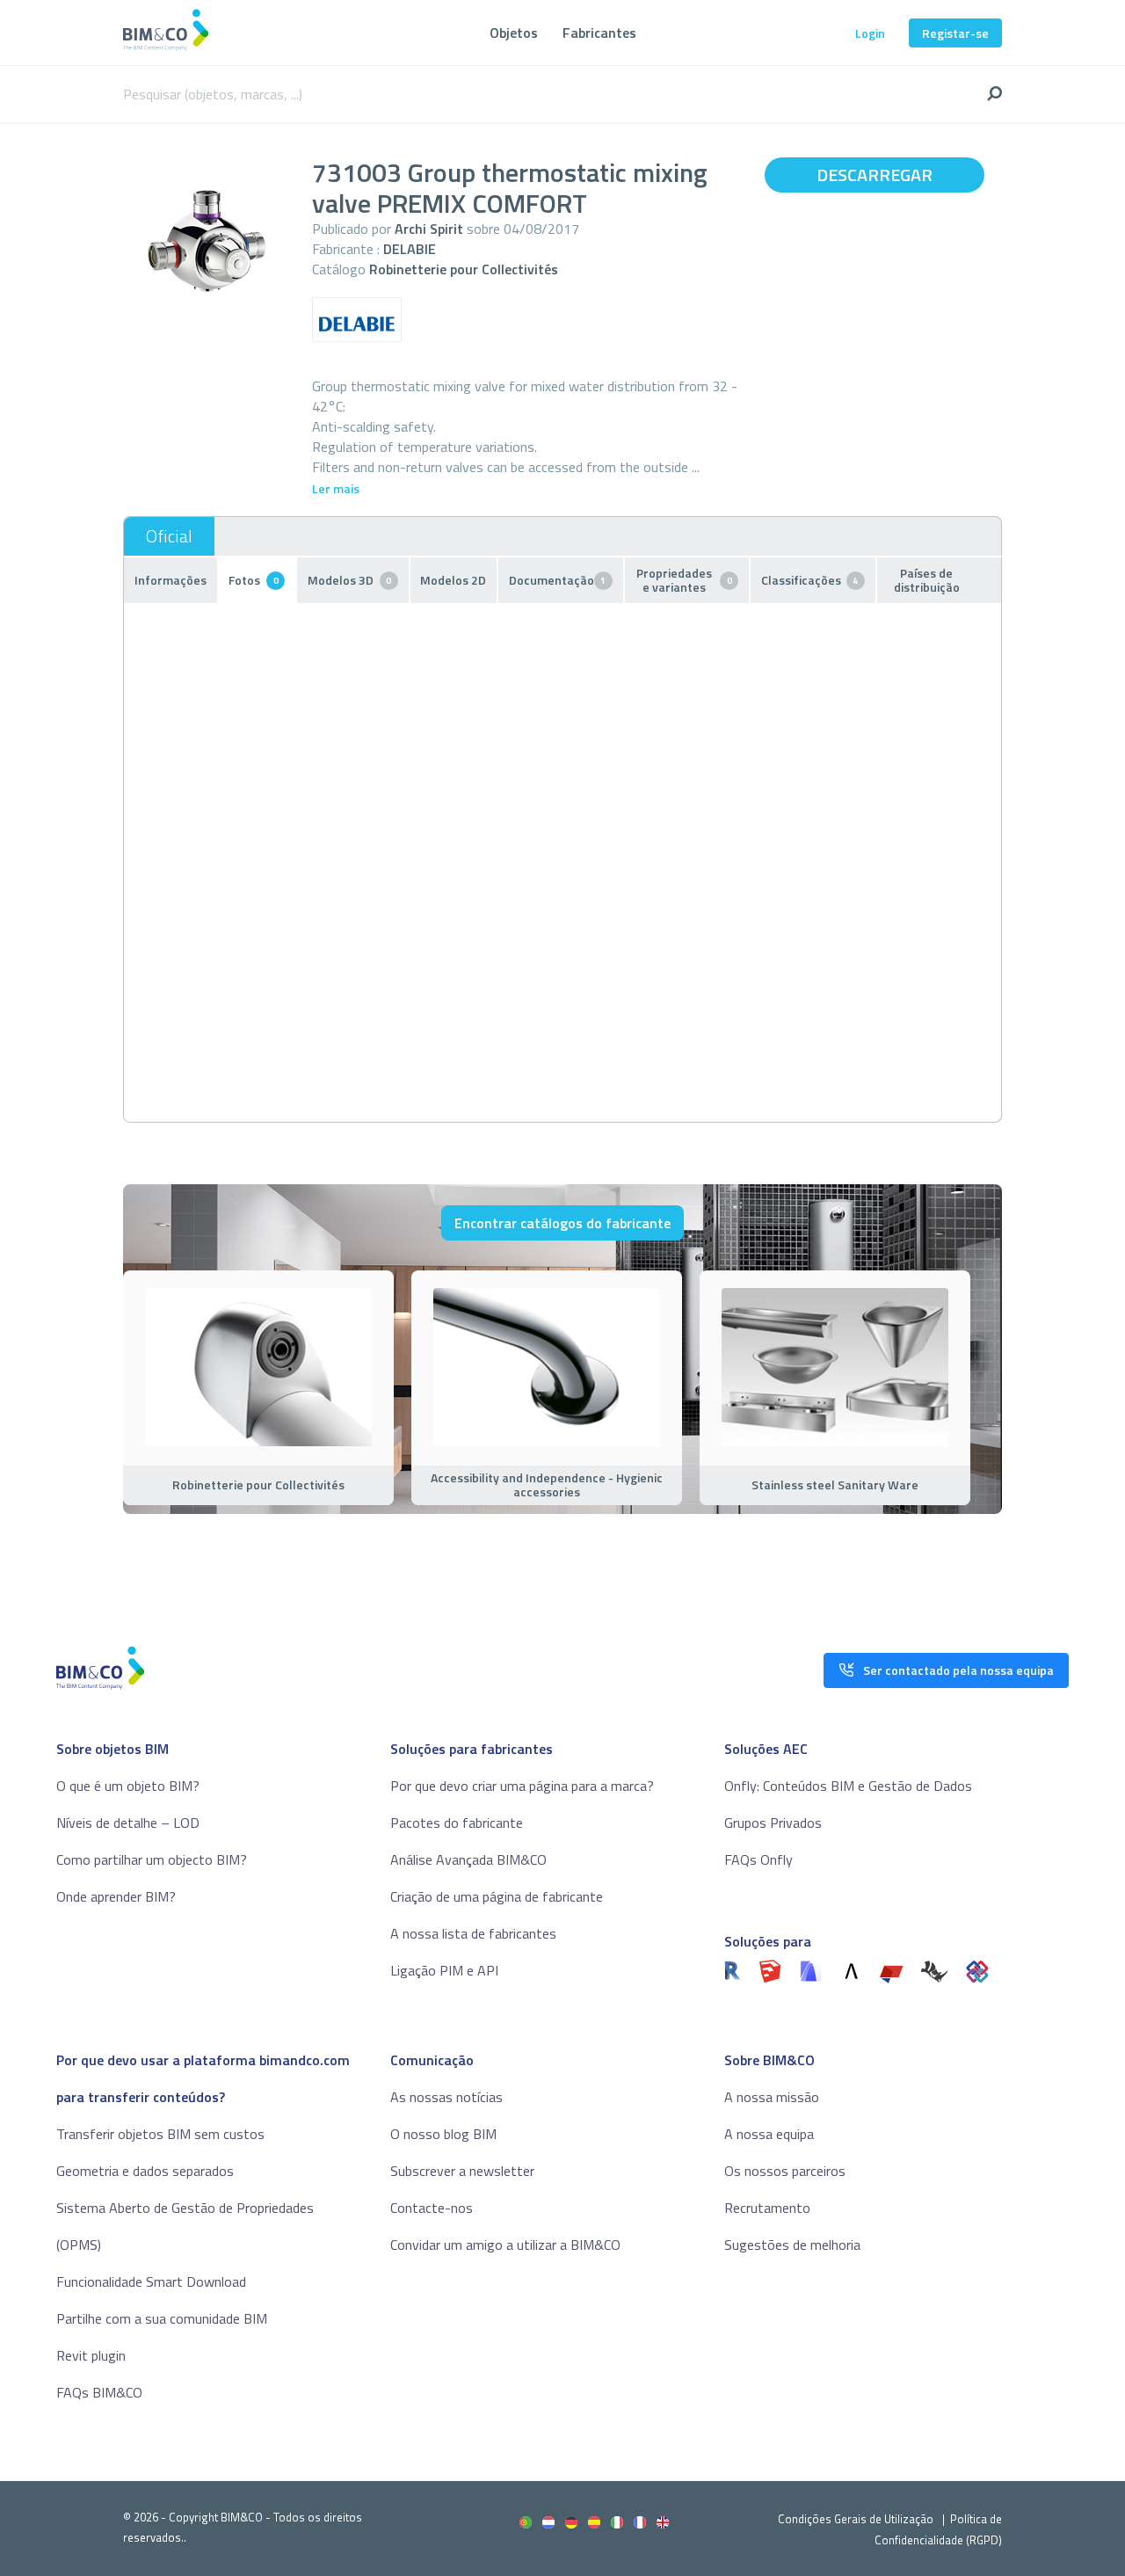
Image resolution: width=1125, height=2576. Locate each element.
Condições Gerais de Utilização (857, 2519)
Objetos (514, 33)
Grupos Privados (773, 1823)
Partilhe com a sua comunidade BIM (162, 2318)
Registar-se (955, 33)
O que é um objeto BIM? (128, 1786)
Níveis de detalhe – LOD (128, 1823)
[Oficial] (169, 536)
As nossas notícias (446, 2097)
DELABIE (410, 249)
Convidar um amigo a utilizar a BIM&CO (505, 2245)
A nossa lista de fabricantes (473, 1933)
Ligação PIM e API (444, 1970)
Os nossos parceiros (785, 2171)
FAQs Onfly (758, 1859)
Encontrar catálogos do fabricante (562, 1223)
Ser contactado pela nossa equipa (958, 1670)
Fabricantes (599, 33)
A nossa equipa (769, 2134)
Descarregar (875, 175)
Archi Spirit (429, 229)
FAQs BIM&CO (99, 2392)
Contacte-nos (432, 2208)
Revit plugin (91, 2355)
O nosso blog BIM (443, 2134)
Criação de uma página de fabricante (497, 1896)
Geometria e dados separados (145, 2171)
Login (870, 33)
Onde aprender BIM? (116, 1896)
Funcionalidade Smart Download (151, 2281)
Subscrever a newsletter (462, 2171)
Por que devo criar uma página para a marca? (522, 1786)
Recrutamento (767, 2208)
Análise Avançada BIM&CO (468, 1859)
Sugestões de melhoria (792, 2245)
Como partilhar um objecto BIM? (152, 1859)
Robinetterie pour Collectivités (464, 269)
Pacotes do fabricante (457, 1823)
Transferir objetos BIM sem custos (160, 2134)
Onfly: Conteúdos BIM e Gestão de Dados (848, 1786)
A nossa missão (772, 2097)
